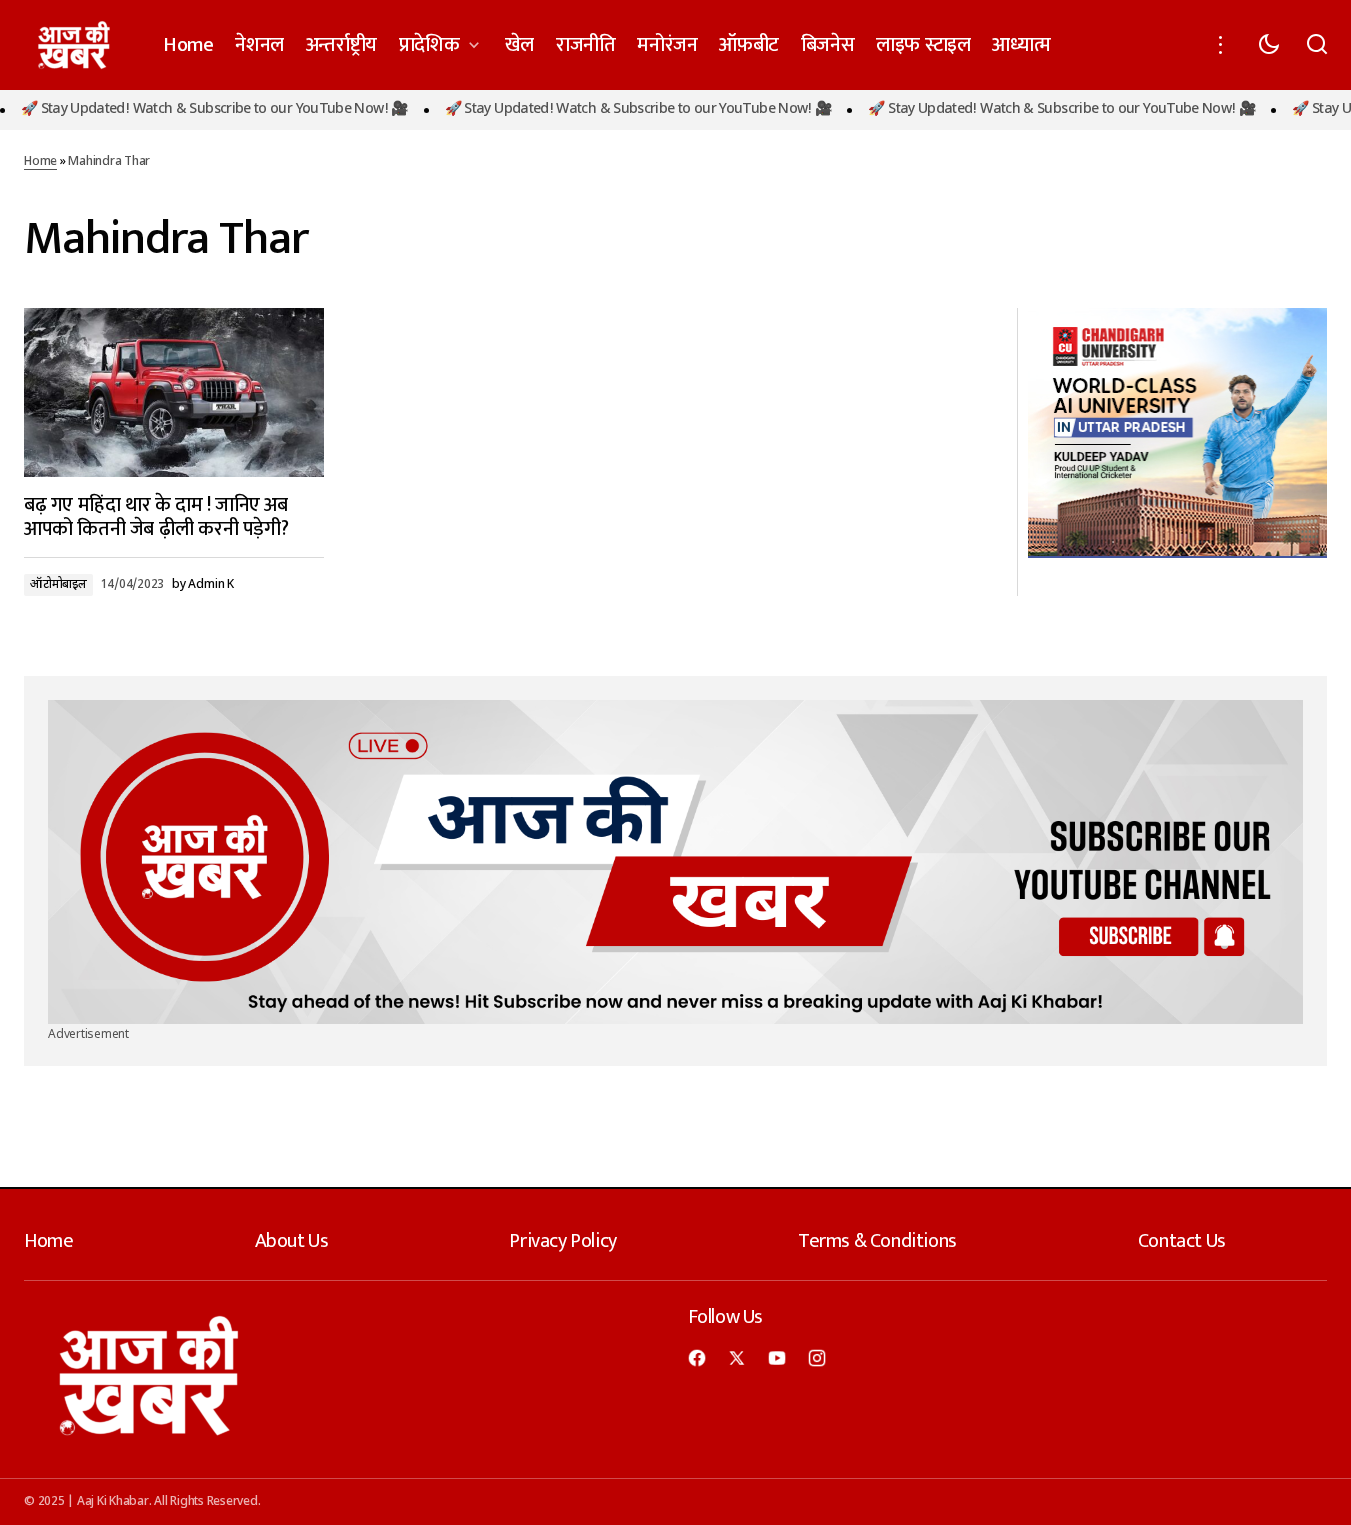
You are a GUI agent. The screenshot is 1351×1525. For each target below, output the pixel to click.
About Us (292, 1241)
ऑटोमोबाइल (58, 585)
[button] (1221, 45)
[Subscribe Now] (675, 862)
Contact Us (1182, 1241)
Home (40, 162)
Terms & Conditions (877, 1241)
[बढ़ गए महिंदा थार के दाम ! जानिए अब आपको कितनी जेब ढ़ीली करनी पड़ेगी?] (174, 392)
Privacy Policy (562, 1241)
